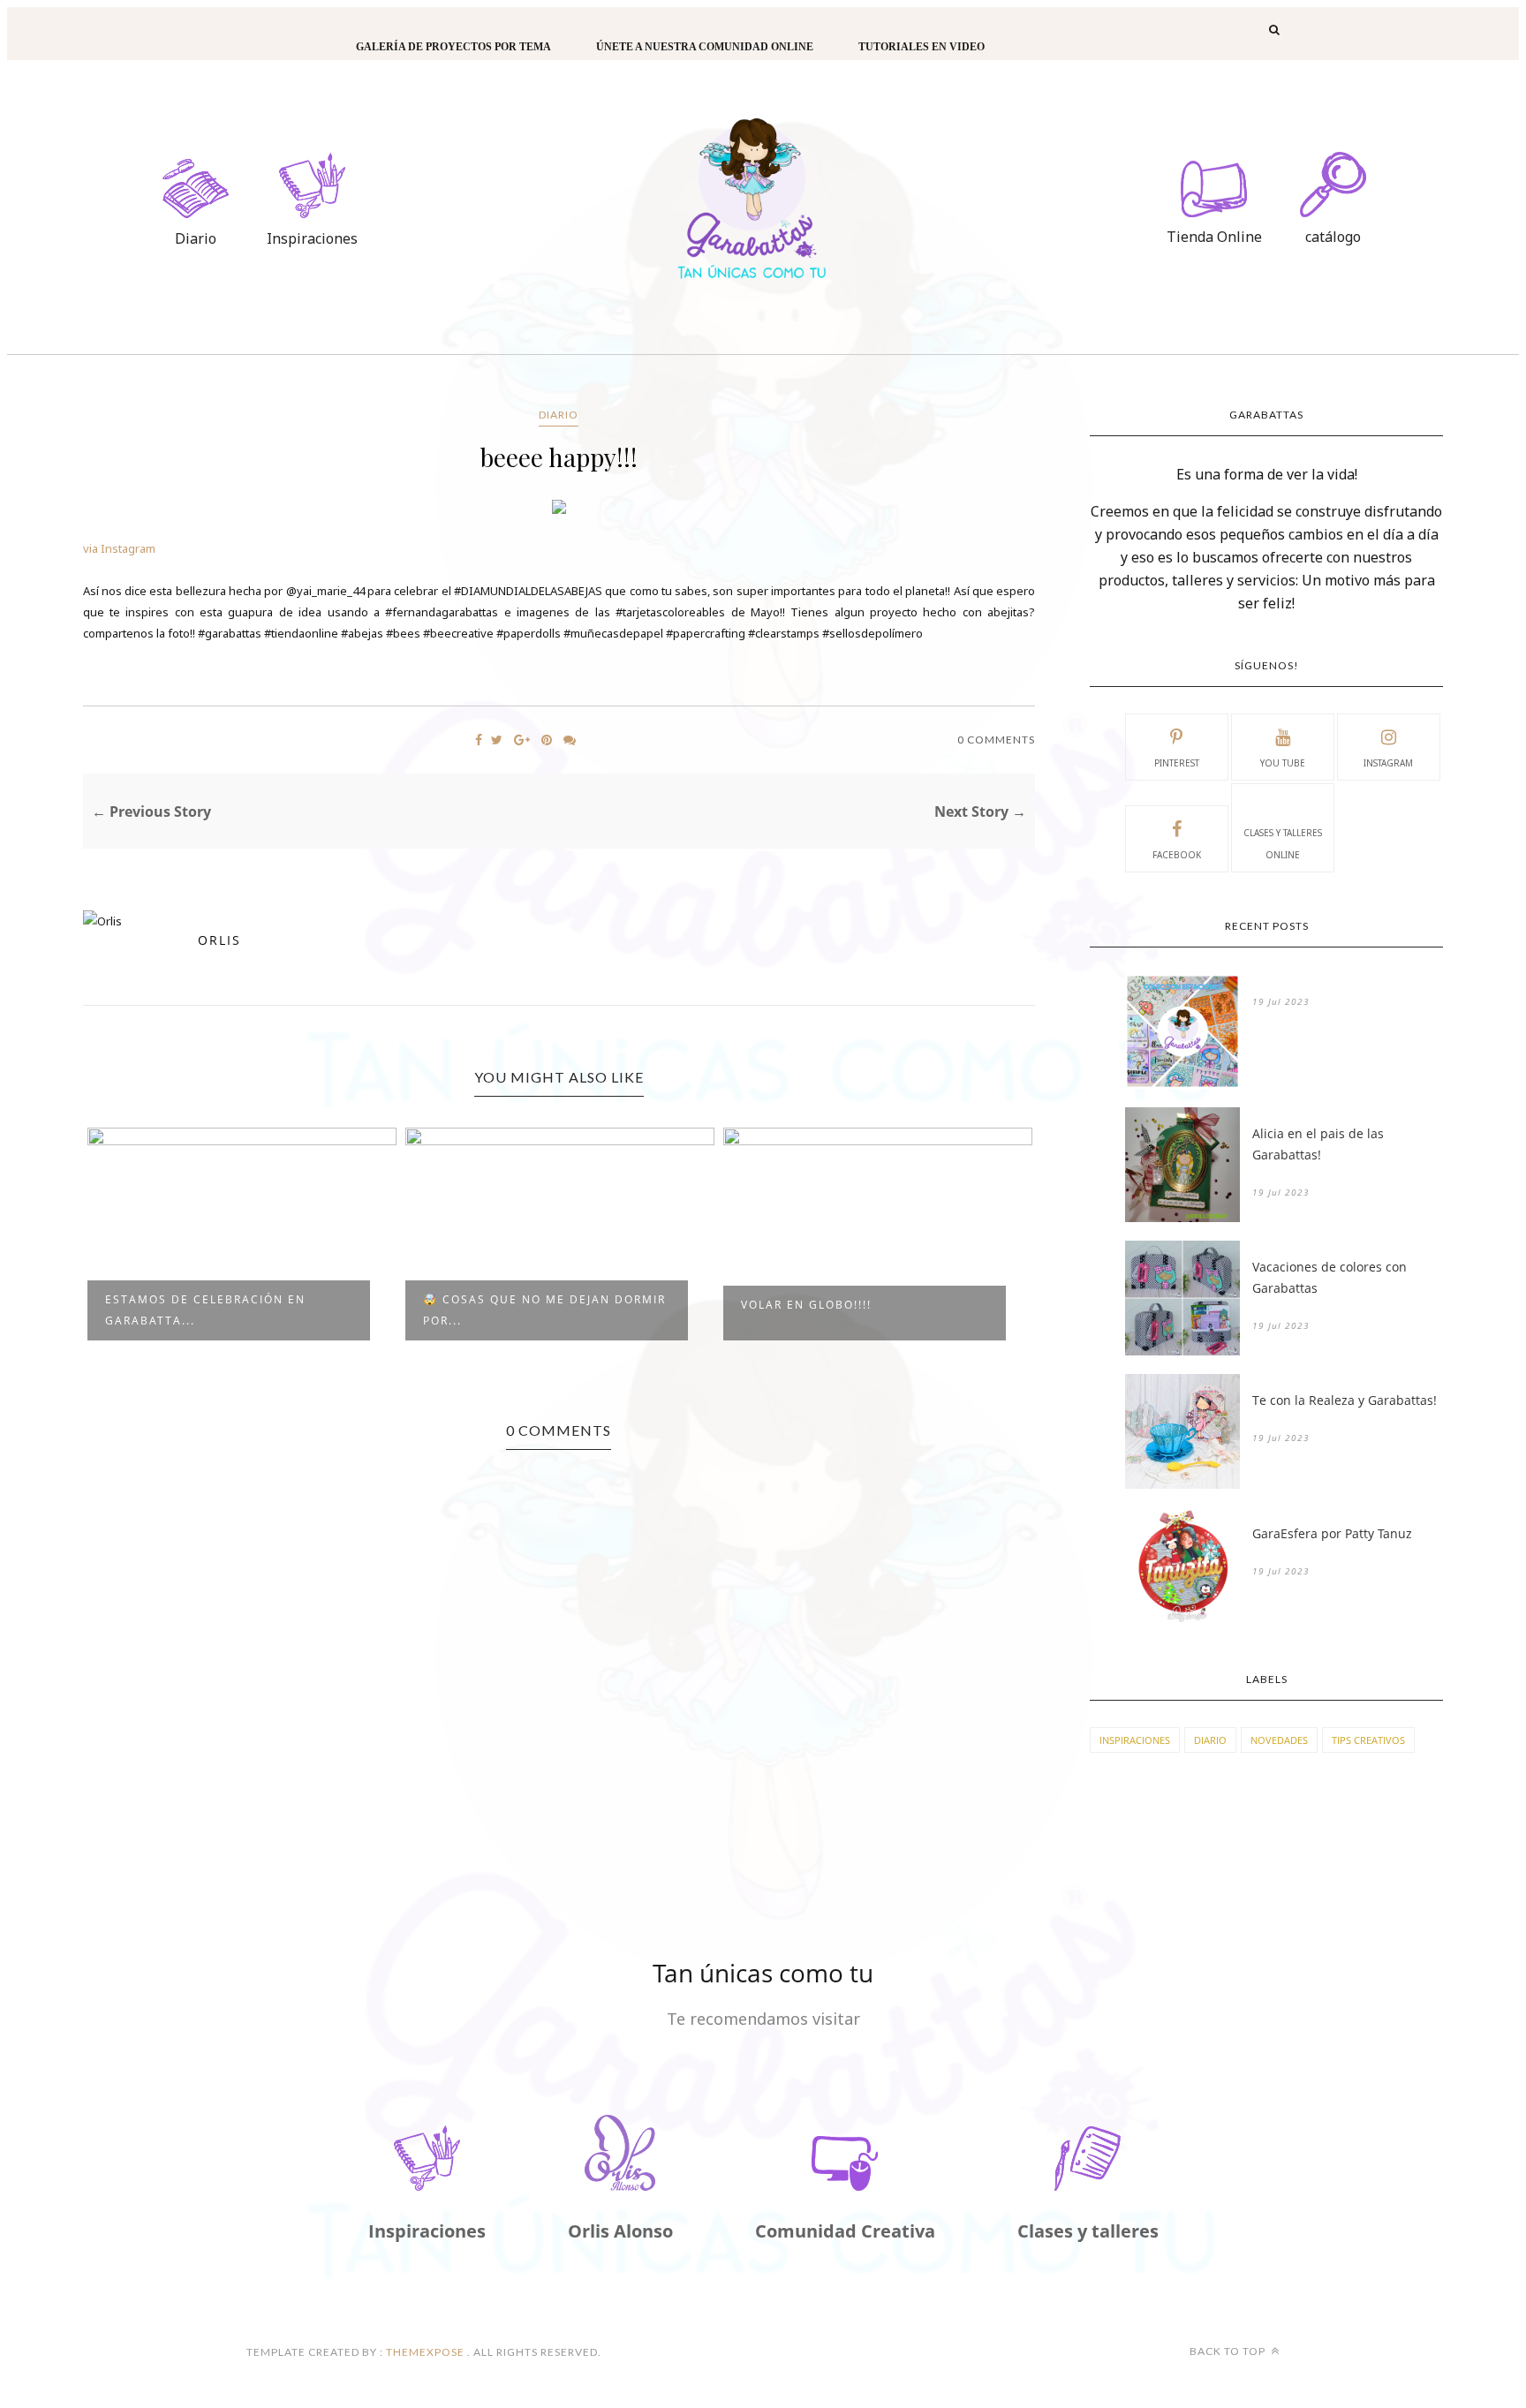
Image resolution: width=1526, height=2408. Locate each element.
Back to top (1229, 2351)
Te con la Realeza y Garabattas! (1345, 1400)
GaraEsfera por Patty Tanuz (1332, 1533)
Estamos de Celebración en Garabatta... (205, 1310)
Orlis (219, 940)
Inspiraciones (1135, 1740)
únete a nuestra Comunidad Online (705, 47)
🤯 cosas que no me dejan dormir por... (544, 1310)
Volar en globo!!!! (806, 1305)
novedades (1279, 1740)
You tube (1283, 763)
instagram (1388, 763)
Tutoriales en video (922, 47)
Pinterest (1177, 763)
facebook (1177, 855)
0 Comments (996, 740)
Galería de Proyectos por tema (453, 47)
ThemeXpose (425, 2352)
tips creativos (1368, 1740)
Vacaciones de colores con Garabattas (1330, 1277)
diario (559, 415)
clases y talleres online (1283, 844)
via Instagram (119, 548)
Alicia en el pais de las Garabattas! (1318, 1144)
